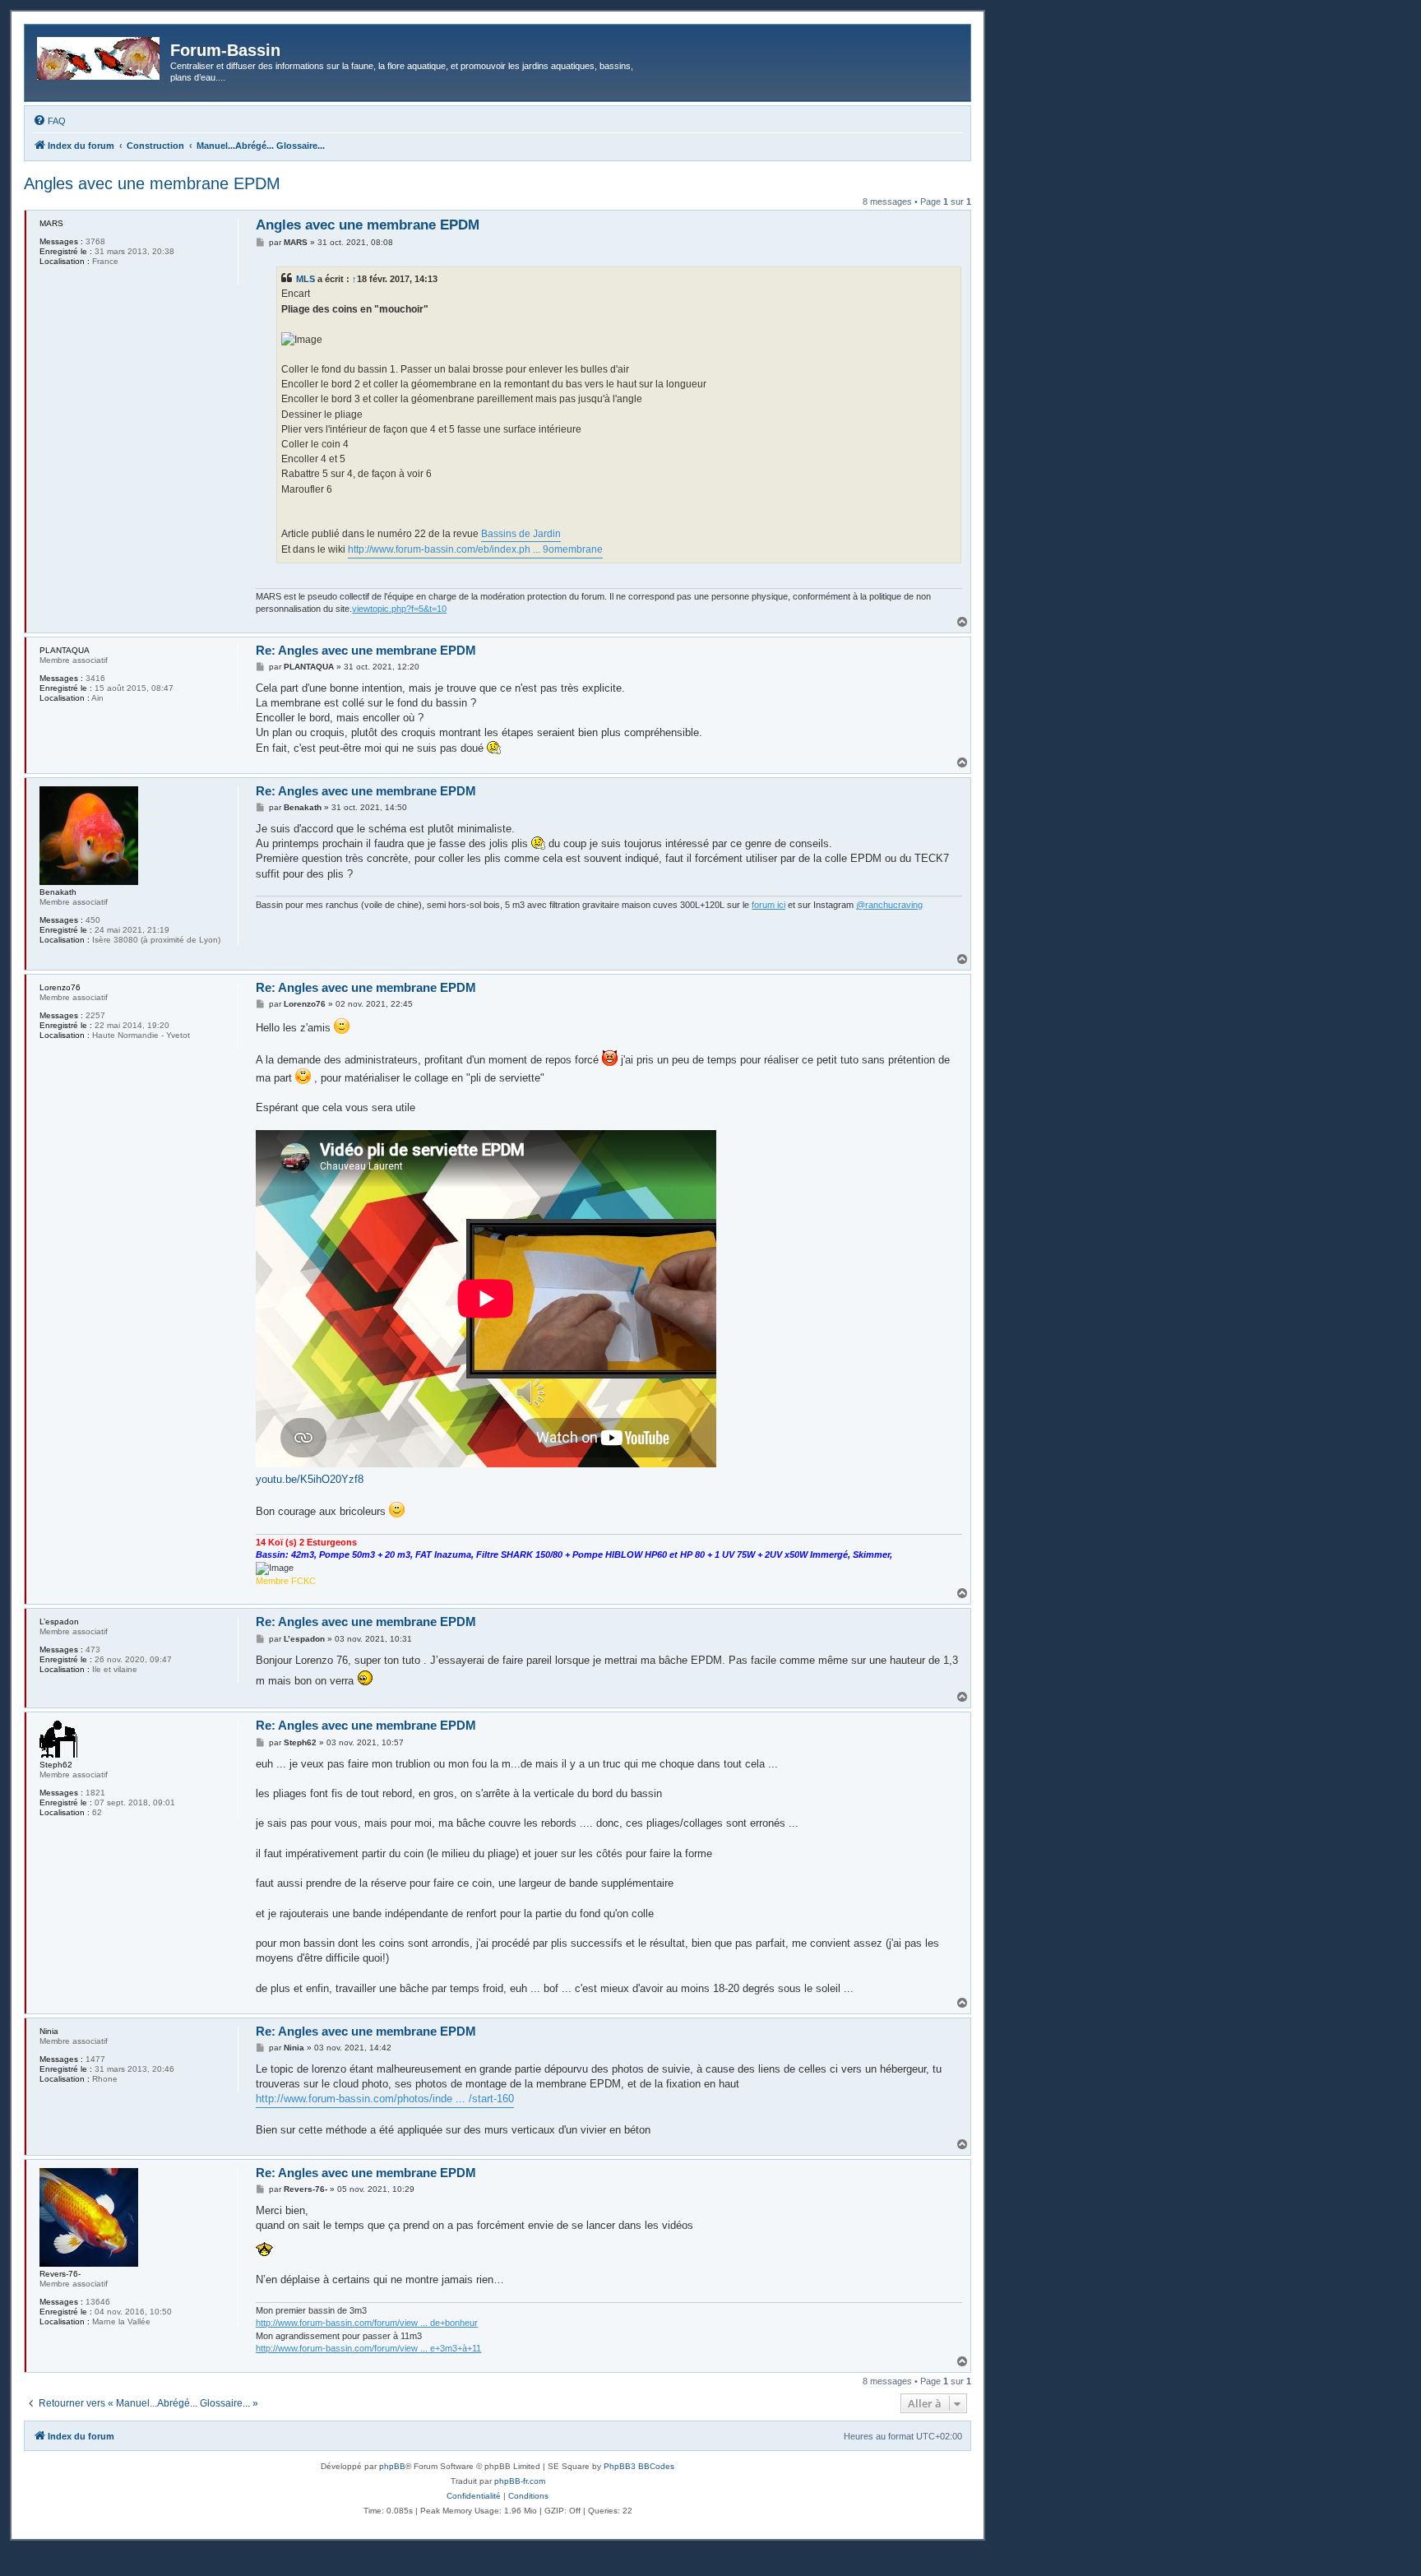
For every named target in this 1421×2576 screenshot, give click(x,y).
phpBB (392, 2466)
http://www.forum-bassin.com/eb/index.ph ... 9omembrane (475, 549)
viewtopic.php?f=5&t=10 (399, 609)
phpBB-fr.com (520, 2481)
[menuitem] (49, 121)
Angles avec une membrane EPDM (152, 183)
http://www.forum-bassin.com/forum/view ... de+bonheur (367, 2323)
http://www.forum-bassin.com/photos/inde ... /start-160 (385, 2099)
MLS (305, 279)
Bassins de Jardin (521, 534)
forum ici (768, 905)
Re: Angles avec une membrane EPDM (366, 650)
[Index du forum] (100, 55)
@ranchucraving (889, 905)
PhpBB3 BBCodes (639, 2466)
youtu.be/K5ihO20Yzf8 (310, 1479)
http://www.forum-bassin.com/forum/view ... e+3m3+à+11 (368, 2348)
